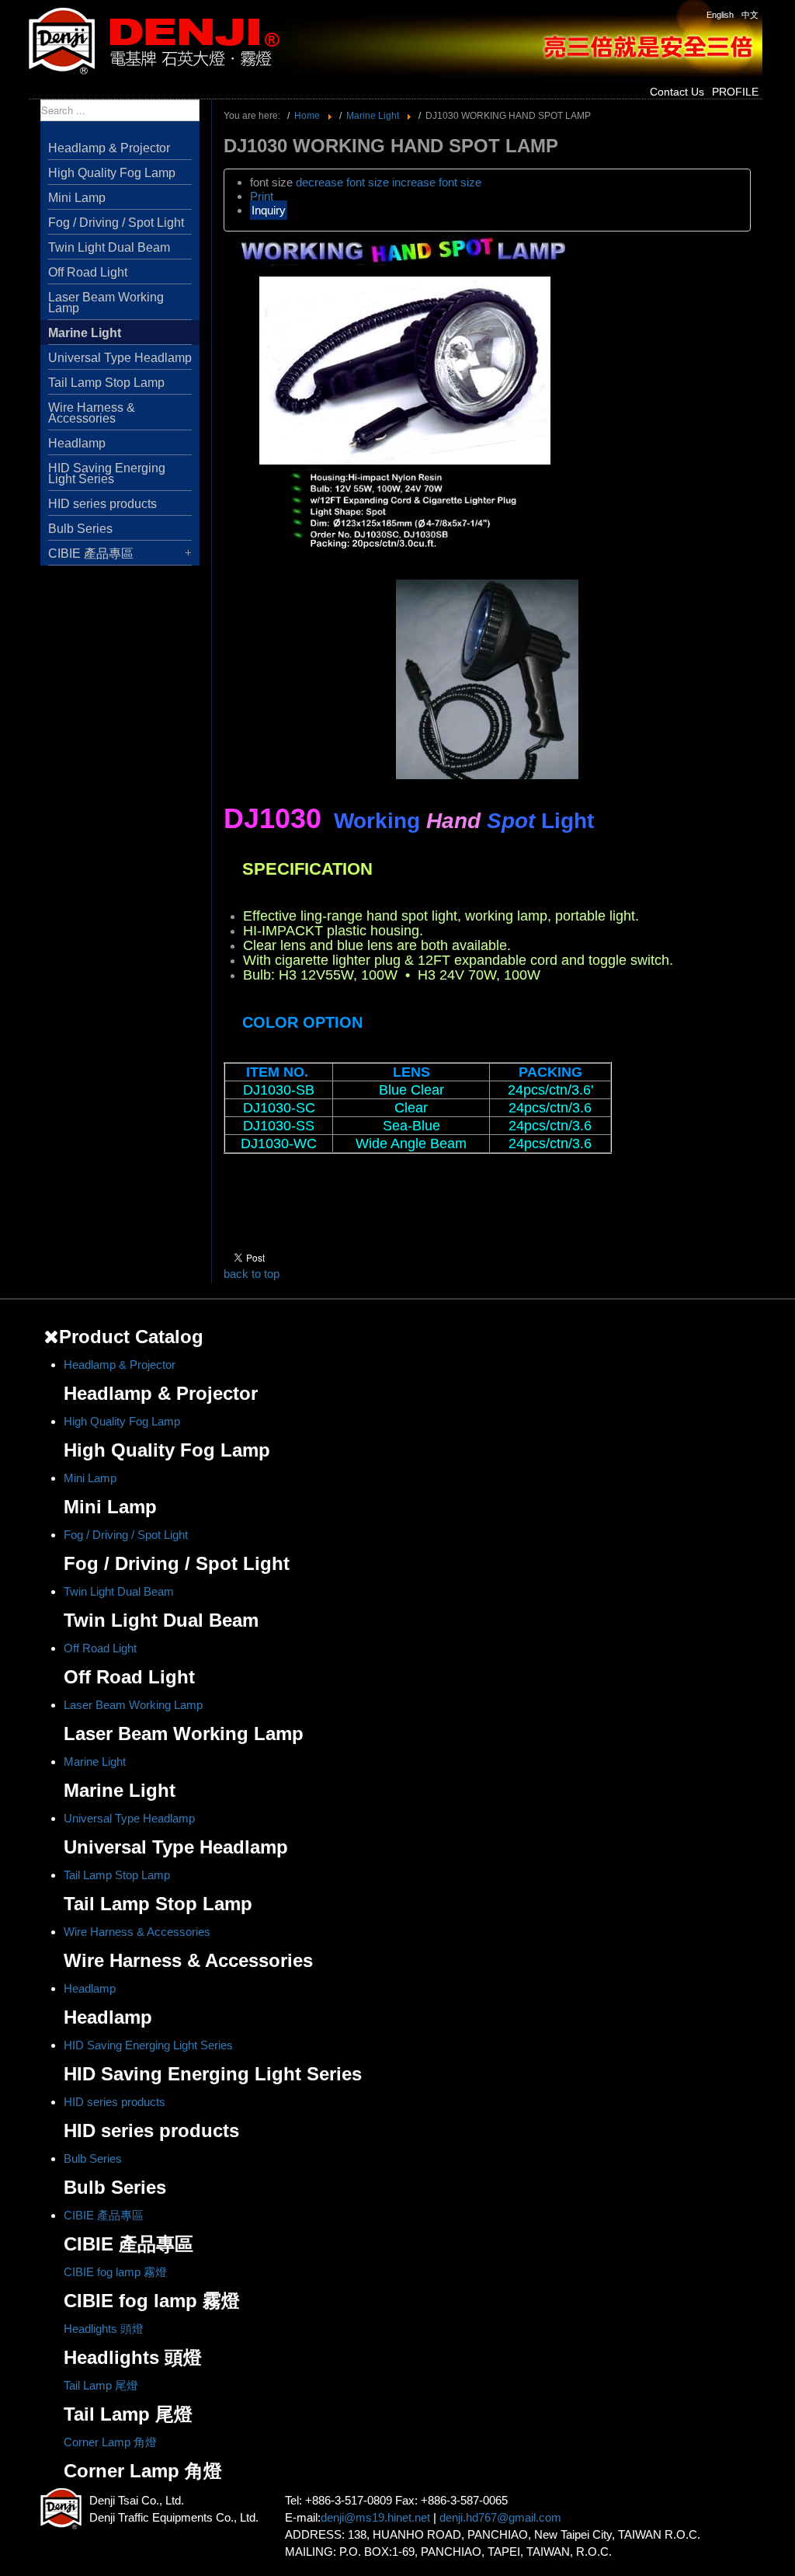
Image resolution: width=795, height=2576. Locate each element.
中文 (750, 15)
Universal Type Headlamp (120, 358)
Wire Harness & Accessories (92, 413)
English (720, 15)
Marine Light (85, 333)
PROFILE (735, 92)
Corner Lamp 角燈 (110, 2442)
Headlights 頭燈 (104, 2329)
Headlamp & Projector (109, 148)
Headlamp (77, 443)
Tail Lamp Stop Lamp (106, 383)
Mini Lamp (77, 198)
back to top (252, 1274)
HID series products (102, 504)
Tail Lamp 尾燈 (101, 2385)
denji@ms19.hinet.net (375, 2517)
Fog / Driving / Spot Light (116, 223)
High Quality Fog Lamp (112, 173)
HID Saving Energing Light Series (107, 473)
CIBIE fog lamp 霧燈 (115, 2272)
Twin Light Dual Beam (109, 247)
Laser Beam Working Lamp (106, 303)
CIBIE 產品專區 (91, 553)
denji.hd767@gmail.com (500, 2517)
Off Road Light (88, 272)
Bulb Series (80, 529)
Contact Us (677, 92)
